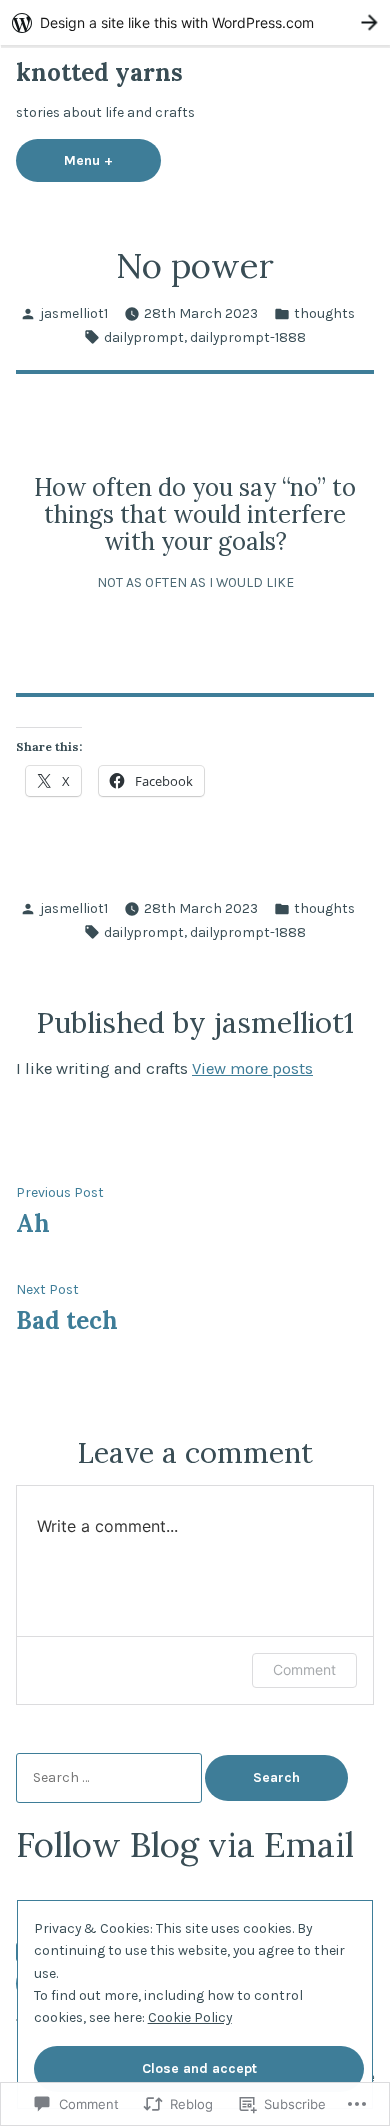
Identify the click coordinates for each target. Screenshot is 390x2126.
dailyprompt (144, 337)
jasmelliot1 (74, 313)
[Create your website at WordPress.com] (195, 22)
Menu (112, 160)
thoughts (324, 313)
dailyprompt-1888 (248, 337)
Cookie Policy (190, 2017)
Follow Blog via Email (185, 1844)
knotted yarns (99, 72)
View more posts (252, 1068)
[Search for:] (110, 1777)
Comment (304, 1669)
